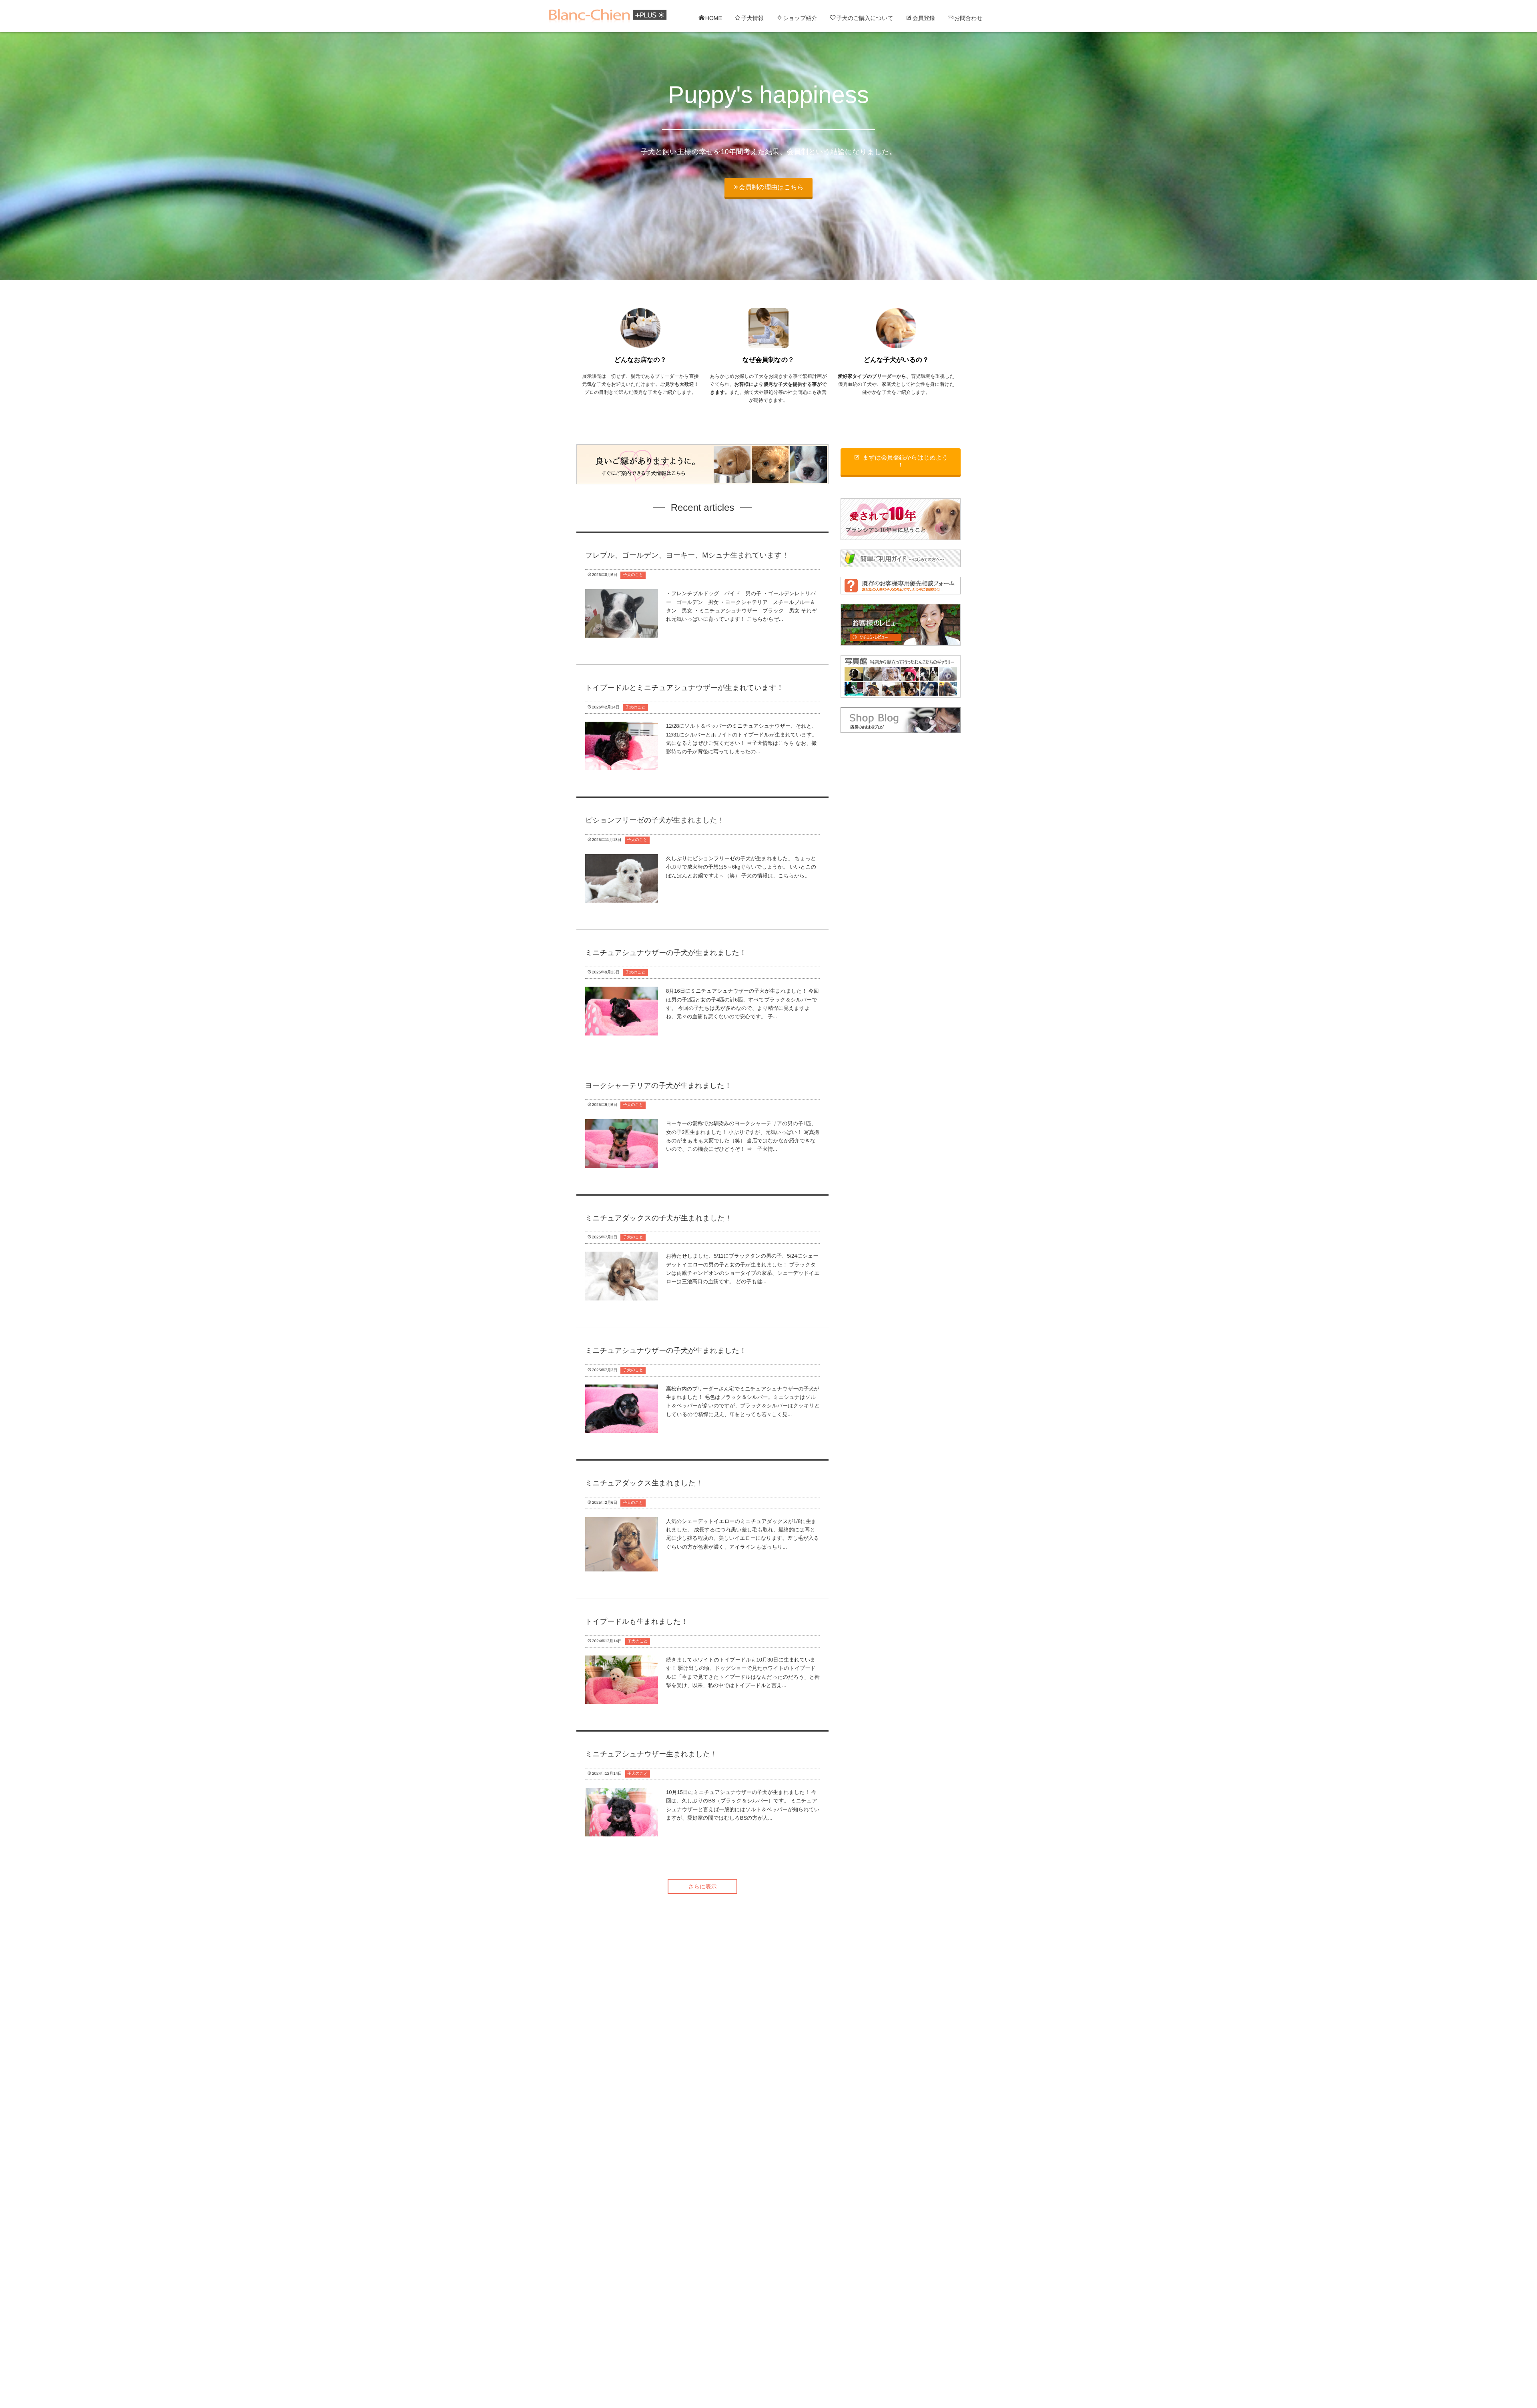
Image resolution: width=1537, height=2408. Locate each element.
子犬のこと (633, 575)
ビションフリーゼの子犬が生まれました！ (655, 820)
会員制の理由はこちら (771, 188)
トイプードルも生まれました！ (637, 1621)
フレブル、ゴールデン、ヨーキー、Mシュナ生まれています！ (687, 555)
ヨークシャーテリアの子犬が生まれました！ (658, 1086)
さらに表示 (703, 1886)
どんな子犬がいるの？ (896, 360)
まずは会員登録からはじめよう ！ (905, 462)
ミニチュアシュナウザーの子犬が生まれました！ (666, 953)
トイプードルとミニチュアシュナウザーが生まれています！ (684, 688)
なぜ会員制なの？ (768, 360)
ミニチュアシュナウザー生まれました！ (651, 1754)
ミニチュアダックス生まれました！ (644, 1483)
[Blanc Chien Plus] (608, 16)
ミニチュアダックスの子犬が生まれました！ (659, 1218)
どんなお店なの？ (640, 360)
